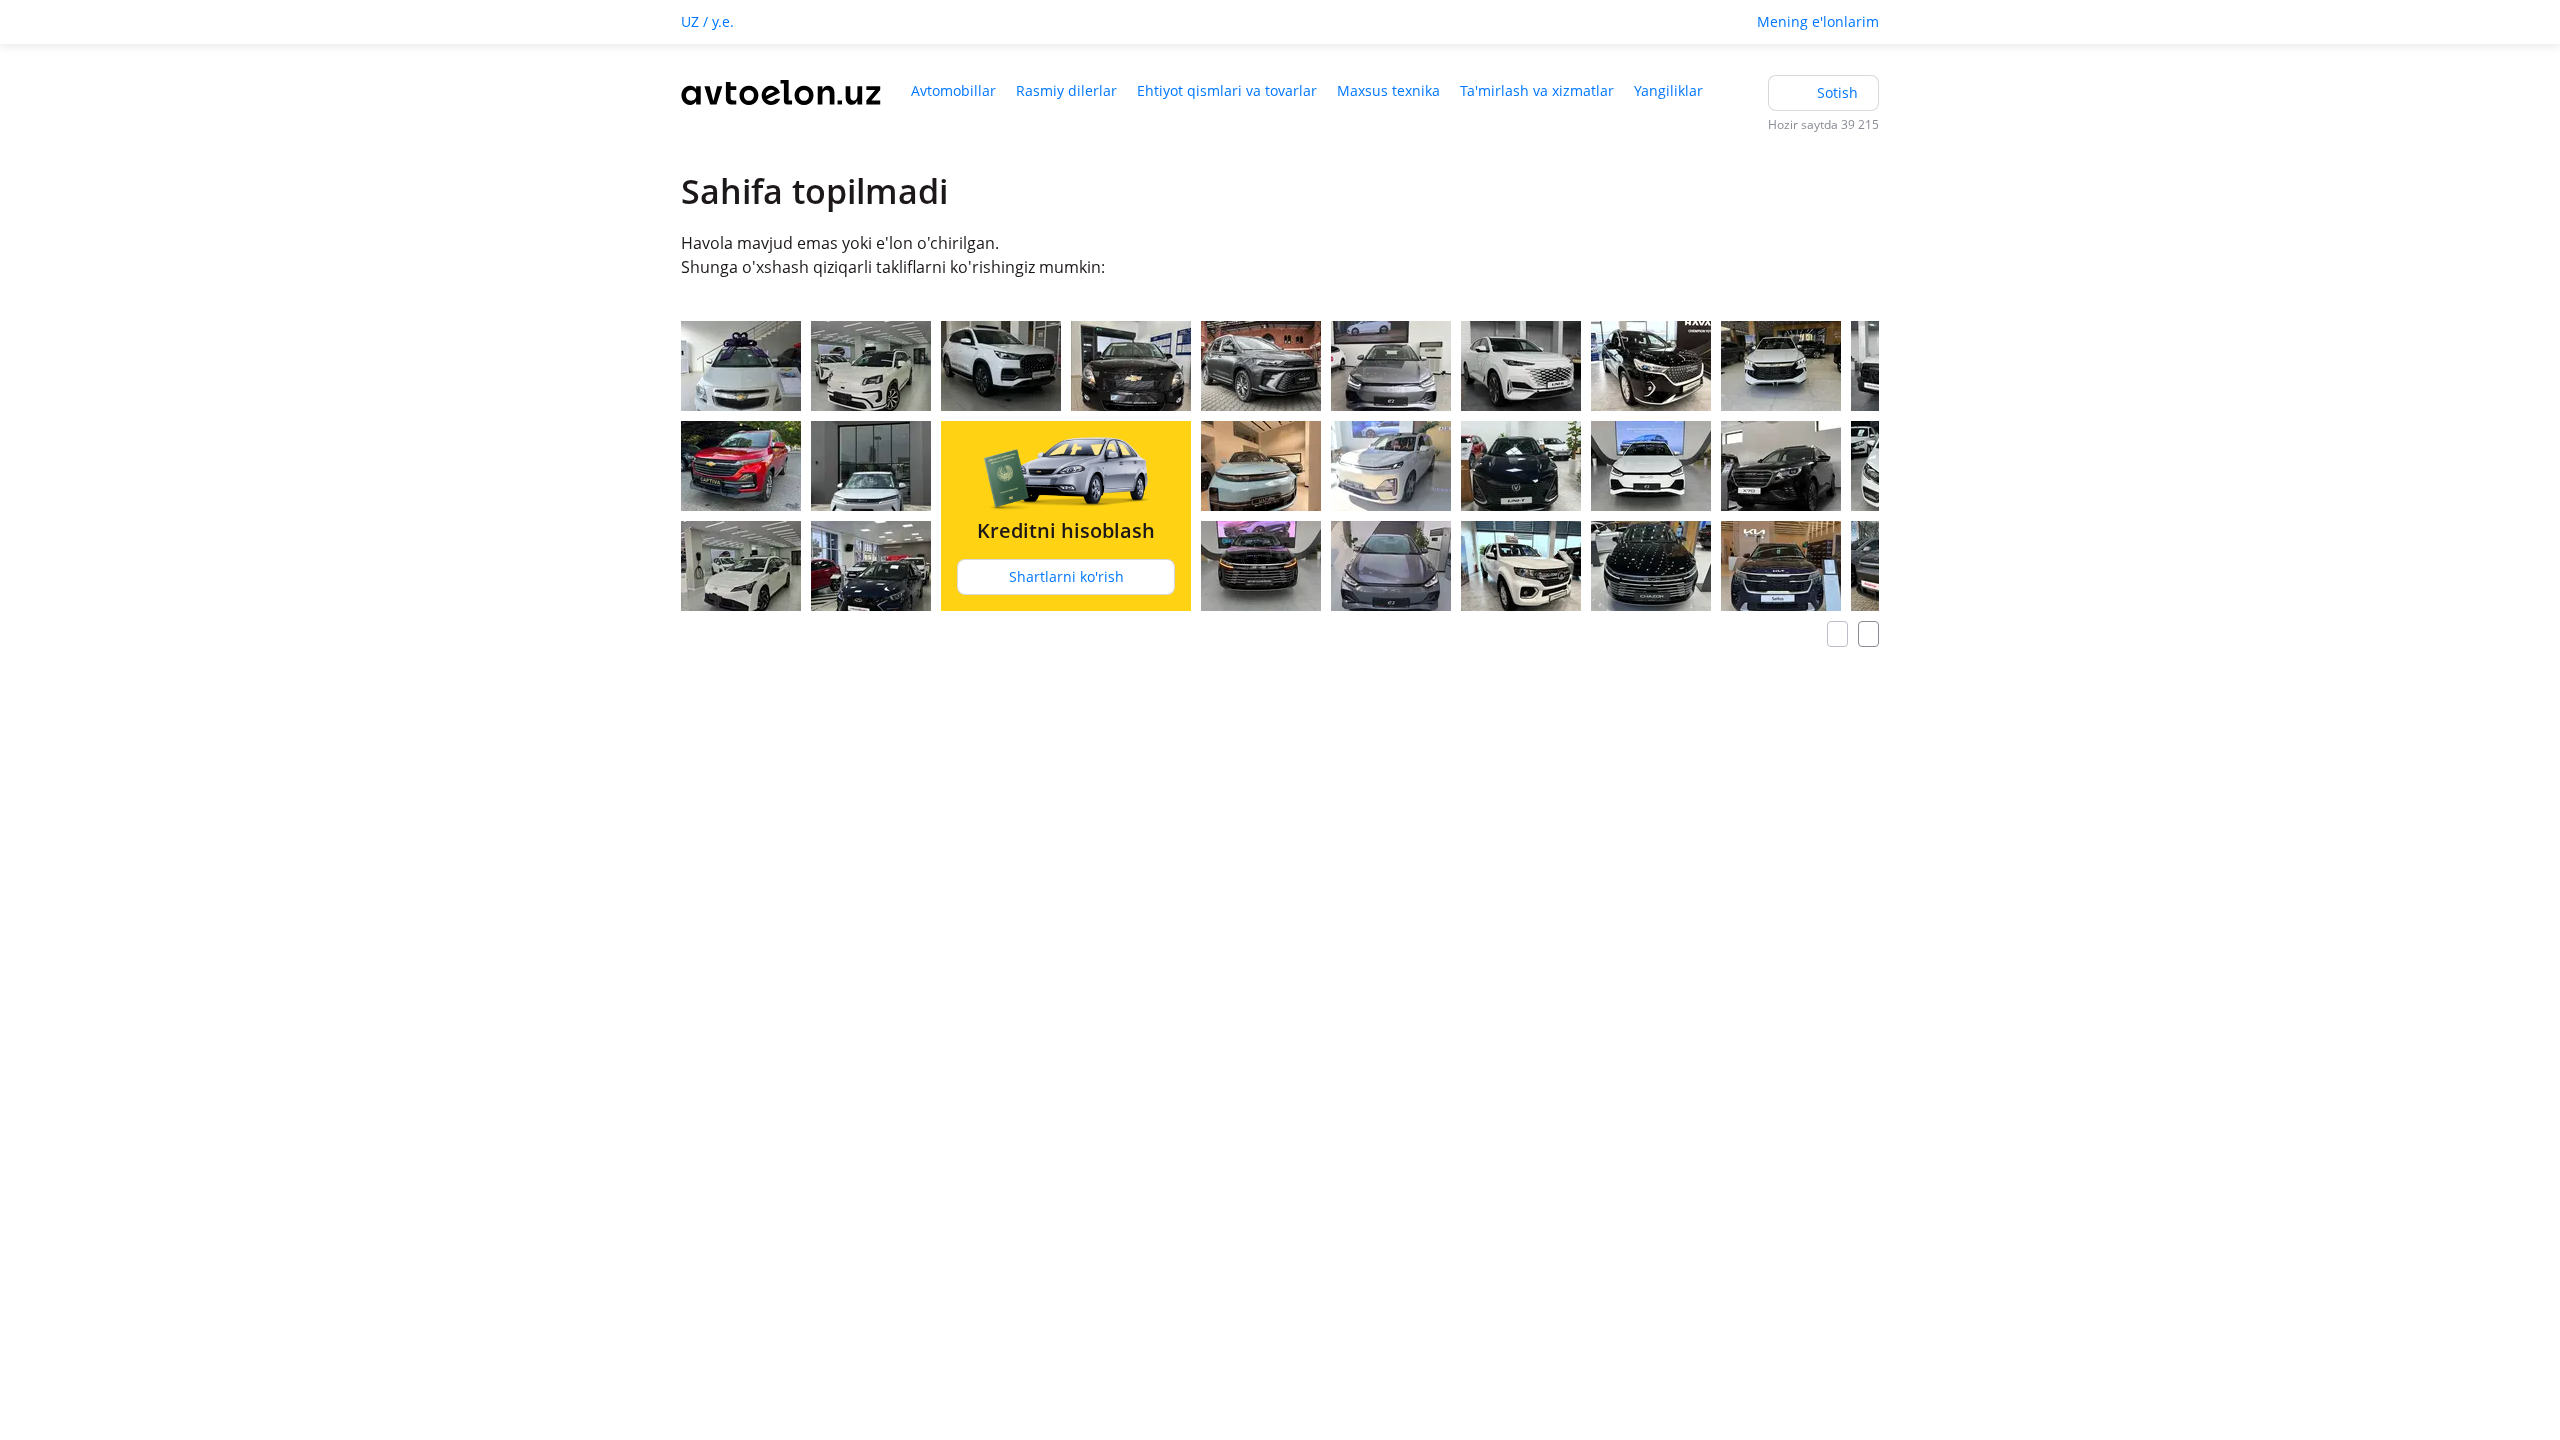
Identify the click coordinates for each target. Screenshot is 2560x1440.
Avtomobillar (953, 90)
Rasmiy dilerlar (1066, 90)
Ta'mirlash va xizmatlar (1537, 90)
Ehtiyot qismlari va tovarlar (1227, 90)
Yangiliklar (1668, 90)
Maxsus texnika (1388, 90)
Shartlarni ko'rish (1066, 576)
